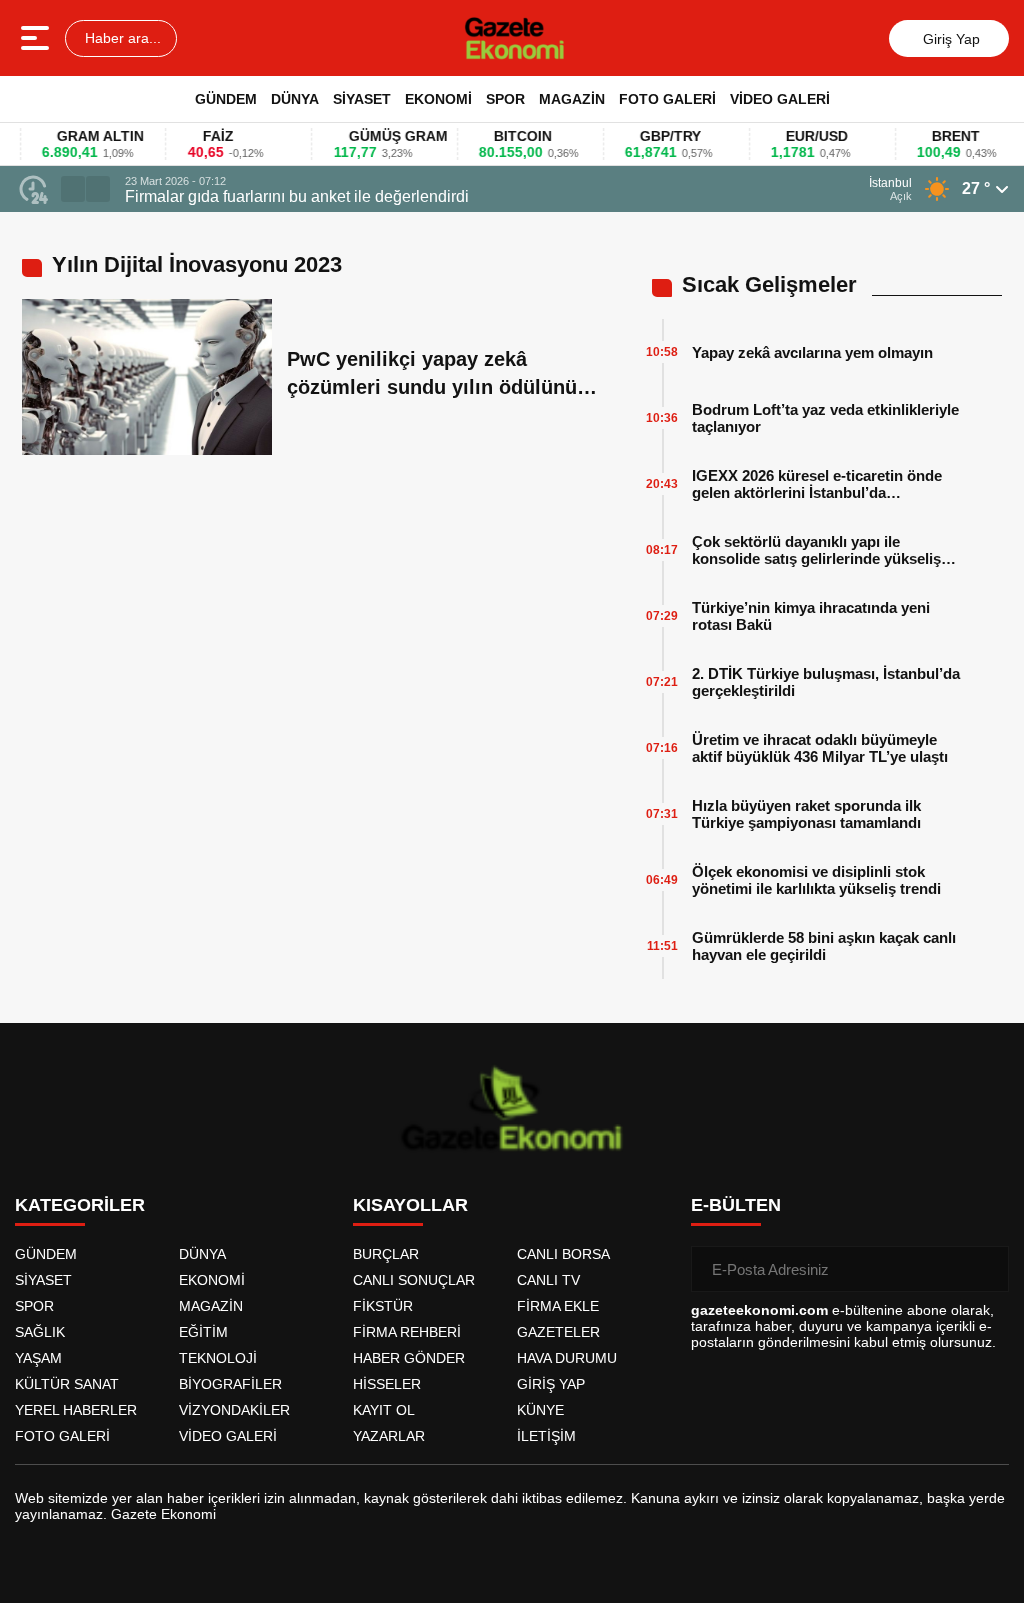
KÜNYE (540, 1410)
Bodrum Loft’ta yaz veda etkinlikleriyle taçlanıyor (825, 418)
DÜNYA (295, 99)
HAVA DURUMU (567, 1358)
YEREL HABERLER (76, 1410)
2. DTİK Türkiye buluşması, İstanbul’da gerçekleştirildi (826, 682)
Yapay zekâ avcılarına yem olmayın (812, 352)
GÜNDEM (226, 99)
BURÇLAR (386, 1254)
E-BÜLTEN (736, 1205)
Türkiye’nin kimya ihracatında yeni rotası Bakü (811, 616)
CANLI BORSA (563, 1254)
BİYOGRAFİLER (230, 1384)
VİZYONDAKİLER (234, 1410)
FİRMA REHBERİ (407, 1332)
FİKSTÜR (383, 1306)
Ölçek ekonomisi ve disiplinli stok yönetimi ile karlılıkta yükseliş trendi (816, 880)
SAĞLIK (40, 1332)
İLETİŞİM (546, 1436)
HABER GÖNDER (409, 1358)
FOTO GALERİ (667, 99)
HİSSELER (387, 1384)
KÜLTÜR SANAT (67, 1384)
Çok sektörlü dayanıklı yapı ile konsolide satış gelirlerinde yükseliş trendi (816, 550)
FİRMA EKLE (558, 1306)
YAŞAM (38, 1358)
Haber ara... (121, 38)
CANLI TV (548, 1280)
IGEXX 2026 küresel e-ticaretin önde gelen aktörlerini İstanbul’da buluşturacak (817, 484)
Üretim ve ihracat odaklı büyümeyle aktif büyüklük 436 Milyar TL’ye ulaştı (820, 748)
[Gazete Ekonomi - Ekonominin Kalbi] (514, 38)
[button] (73, 189)
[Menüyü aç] (37, 38)
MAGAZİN (572, 99)
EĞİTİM (203, 1332)
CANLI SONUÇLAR (414, 1280)
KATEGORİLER (80, 1205)
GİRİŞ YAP (551, 1384)
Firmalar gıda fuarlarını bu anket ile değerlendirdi (297, 196)
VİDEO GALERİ (780, 99)
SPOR (505, 99)
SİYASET (362, 99)
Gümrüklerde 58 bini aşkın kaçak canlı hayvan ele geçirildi (824, 946)
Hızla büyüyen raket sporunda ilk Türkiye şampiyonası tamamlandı (806, 814)
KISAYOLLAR (410, 1205)
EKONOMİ (438, 99)
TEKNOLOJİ (218, 1358)
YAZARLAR (389, 1436)
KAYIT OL (384, 1410)
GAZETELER (558, 1332)
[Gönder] (986, 1269)
